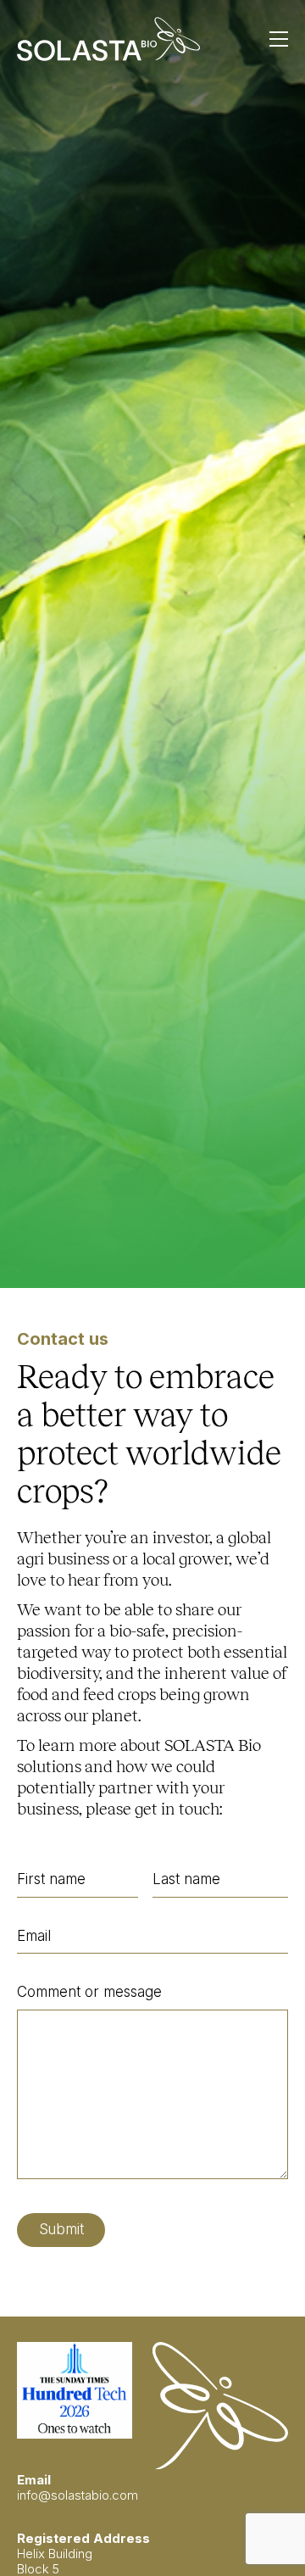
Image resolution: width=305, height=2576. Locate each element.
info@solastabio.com (78, 2495)
